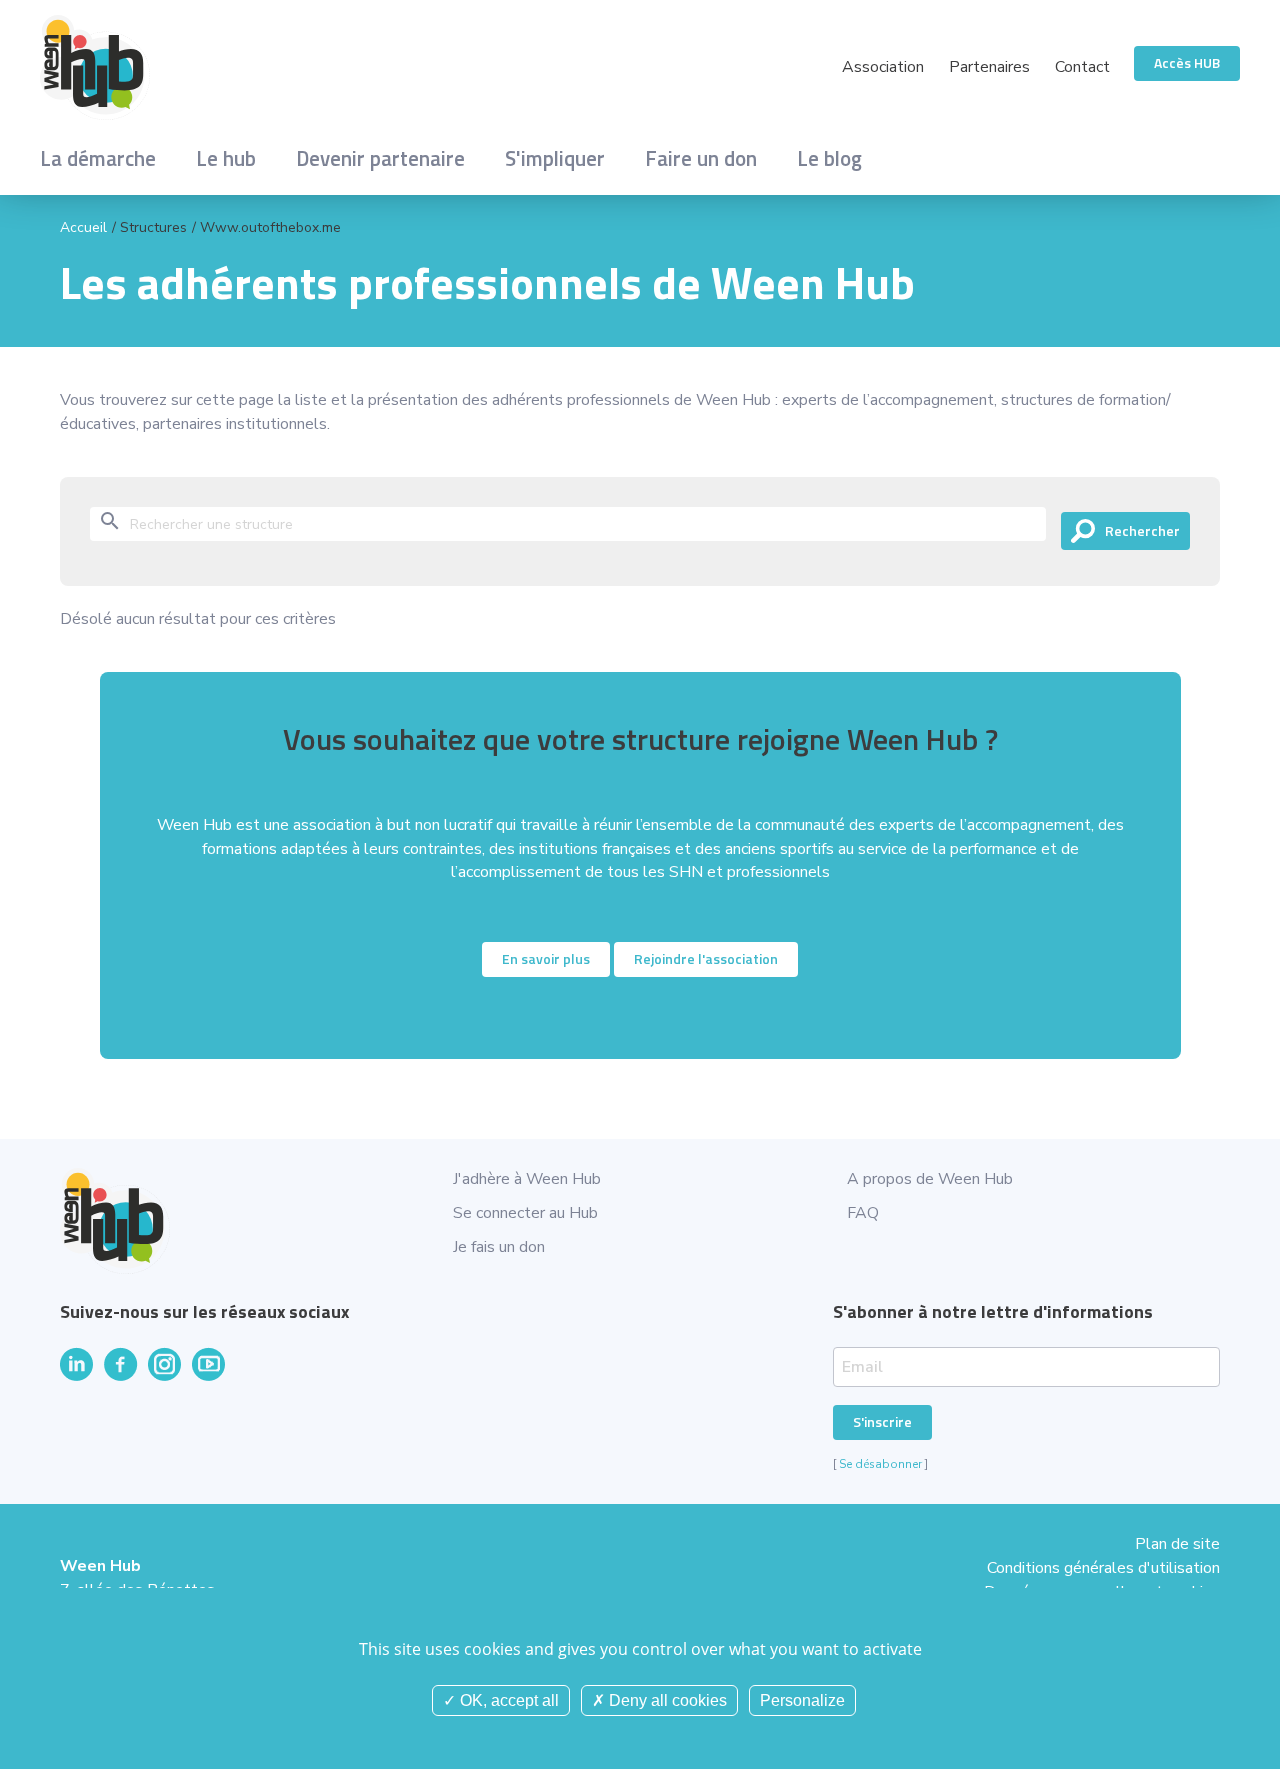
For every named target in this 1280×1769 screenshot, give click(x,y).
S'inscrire (882, 1421)
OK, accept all (507, 1700)
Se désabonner (880, 1464)
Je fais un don (499, 1247)
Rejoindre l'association (706, 958)
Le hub (226, 158)
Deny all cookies (666, 1700)
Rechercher (1142, 530)
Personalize (802, 1700)
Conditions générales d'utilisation (1103, 1568)
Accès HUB (1187, 62)
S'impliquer (555, 158)
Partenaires (989, 67)
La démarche (98, 158)
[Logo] (340, 67)
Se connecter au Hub (525, 1213)
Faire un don (701, 158)
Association (883, 67)
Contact (1082, 67)
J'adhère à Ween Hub (527, 1179)
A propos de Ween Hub (930, 1179)
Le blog (829, 158)
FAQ (863, 1213)
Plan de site (1177, 1544)
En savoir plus (546, 958)
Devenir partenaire (380, 158)
